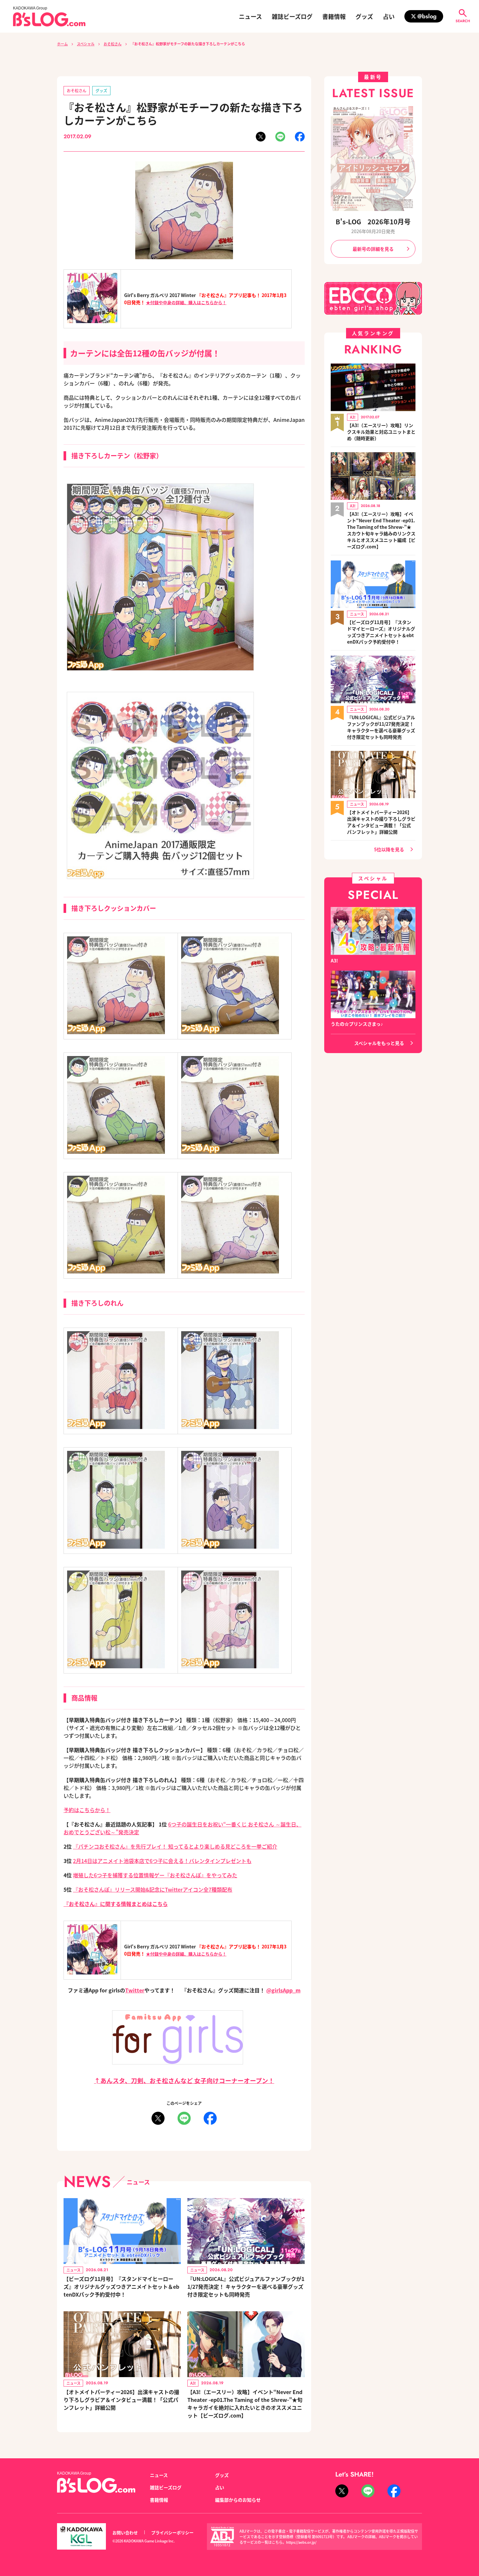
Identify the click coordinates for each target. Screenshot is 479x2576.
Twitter (135, 1990)
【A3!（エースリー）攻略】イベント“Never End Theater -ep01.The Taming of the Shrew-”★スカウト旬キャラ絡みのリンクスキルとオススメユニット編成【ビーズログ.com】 (381, 530)
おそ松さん (113, 44)
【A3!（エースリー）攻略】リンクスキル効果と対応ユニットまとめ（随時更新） (381, 432)
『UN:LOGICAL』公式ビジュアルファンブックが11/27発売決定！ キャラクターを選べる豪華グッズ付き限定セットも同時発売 (246, 2286)
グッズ (364, 16)
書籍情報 (334, 16)
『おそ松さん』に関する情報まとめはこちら (116, 1904)
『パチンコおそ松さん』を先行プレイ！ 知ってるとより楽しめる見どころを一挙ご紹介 (175, 1846)
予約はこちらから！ (87, 1810)
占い (389, 16)
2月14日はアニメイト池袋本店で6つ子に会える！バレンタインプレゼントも (162, 1861)
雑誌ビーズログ (292, 16)
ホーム (62, 44)
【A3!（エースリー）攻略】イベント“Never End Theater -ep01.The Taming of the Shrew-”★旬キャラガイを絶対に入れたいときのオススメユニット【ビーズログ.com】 (245, 2404)
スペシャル (86, 44)
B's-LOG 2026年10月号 (373, 222)
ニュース (250, 16)
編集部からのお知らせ (238, 2500)
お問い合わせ (125, 2532)
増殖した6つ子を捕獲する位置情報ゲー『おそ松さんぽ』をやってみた (155, 1875)
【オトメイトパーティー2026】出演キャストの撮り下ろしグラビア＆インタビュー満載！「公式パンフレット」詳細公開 (121, 2400)
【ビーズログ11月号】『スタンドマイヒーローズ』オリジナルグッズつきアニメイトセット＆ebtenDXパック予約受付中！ (121, 2286)
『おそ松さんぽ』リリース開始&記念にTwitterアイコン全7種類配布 (153, 1889)
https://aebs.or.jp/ (301, 2542)
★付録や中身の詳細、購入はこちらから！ (186, 302)
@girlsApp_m (283, 1990)
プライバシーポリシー (172, 2532)
